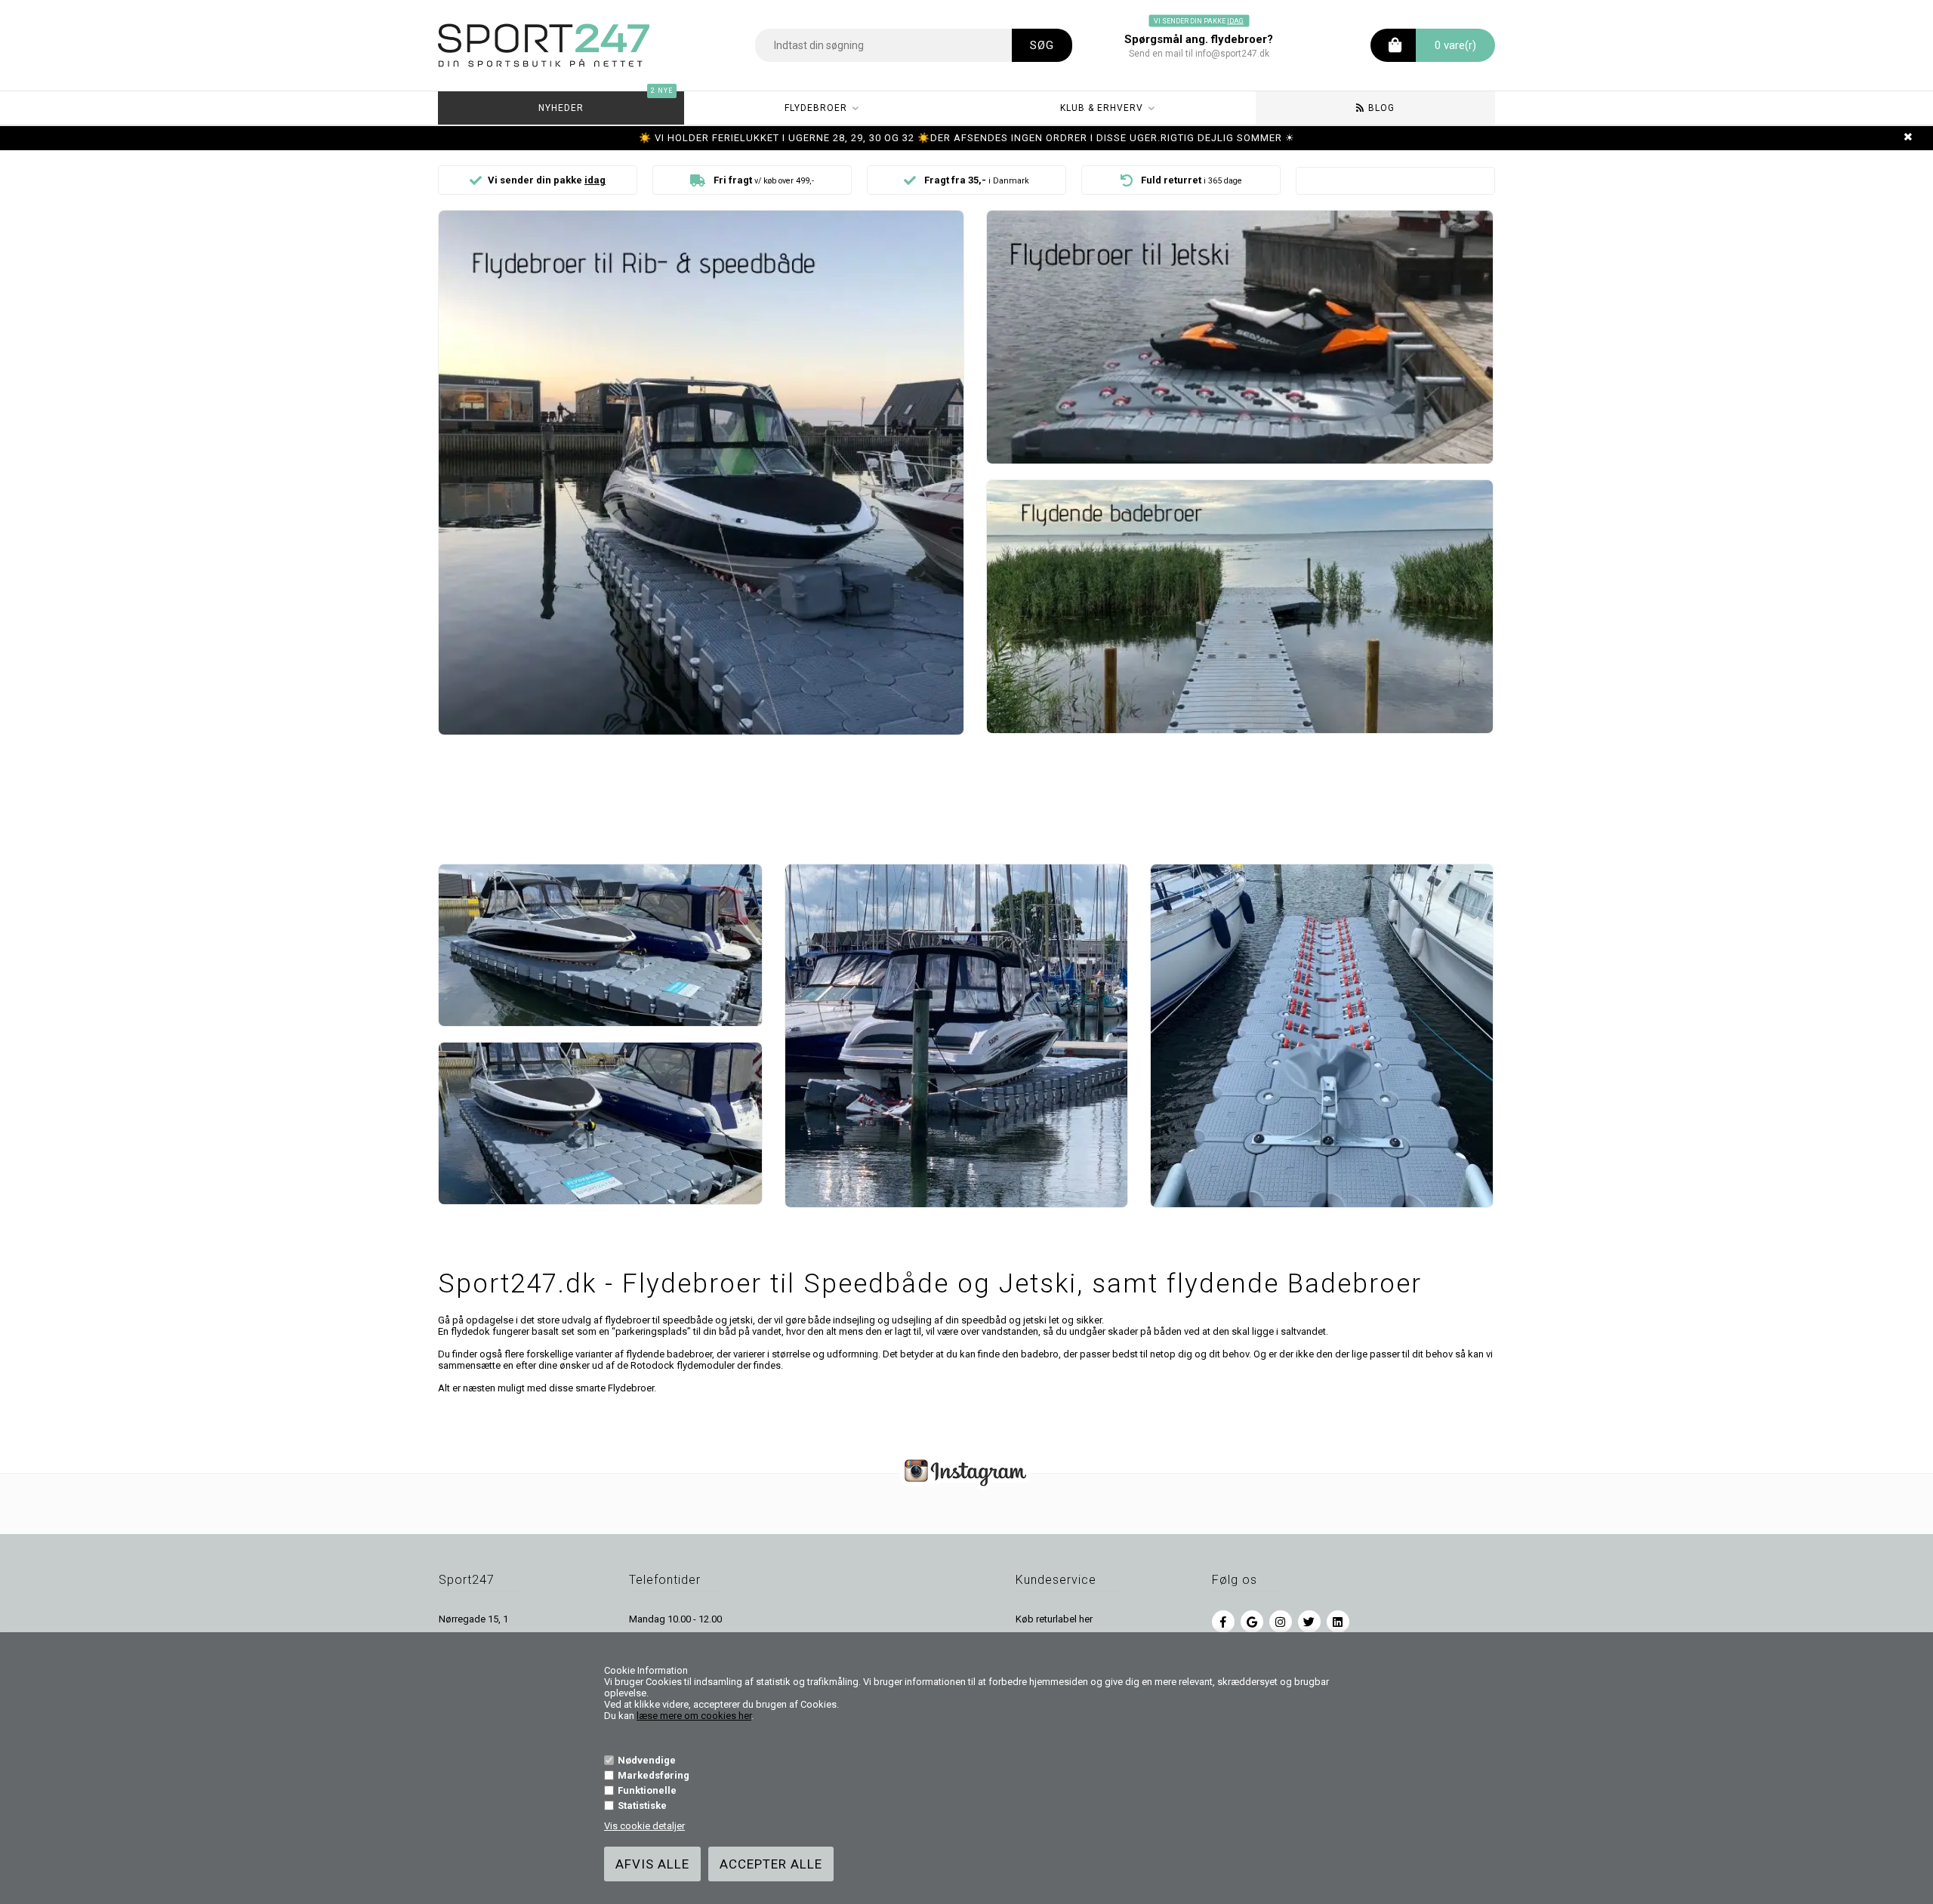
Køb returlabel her (1054, 1619)
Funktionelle (647, 1790)
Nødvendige (647, 1760)
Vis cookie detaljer (644, 1826)
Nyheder (606, 102)
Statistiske (642, 1805)
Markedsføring (654, 1775)
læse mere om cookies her (694, 1716)
